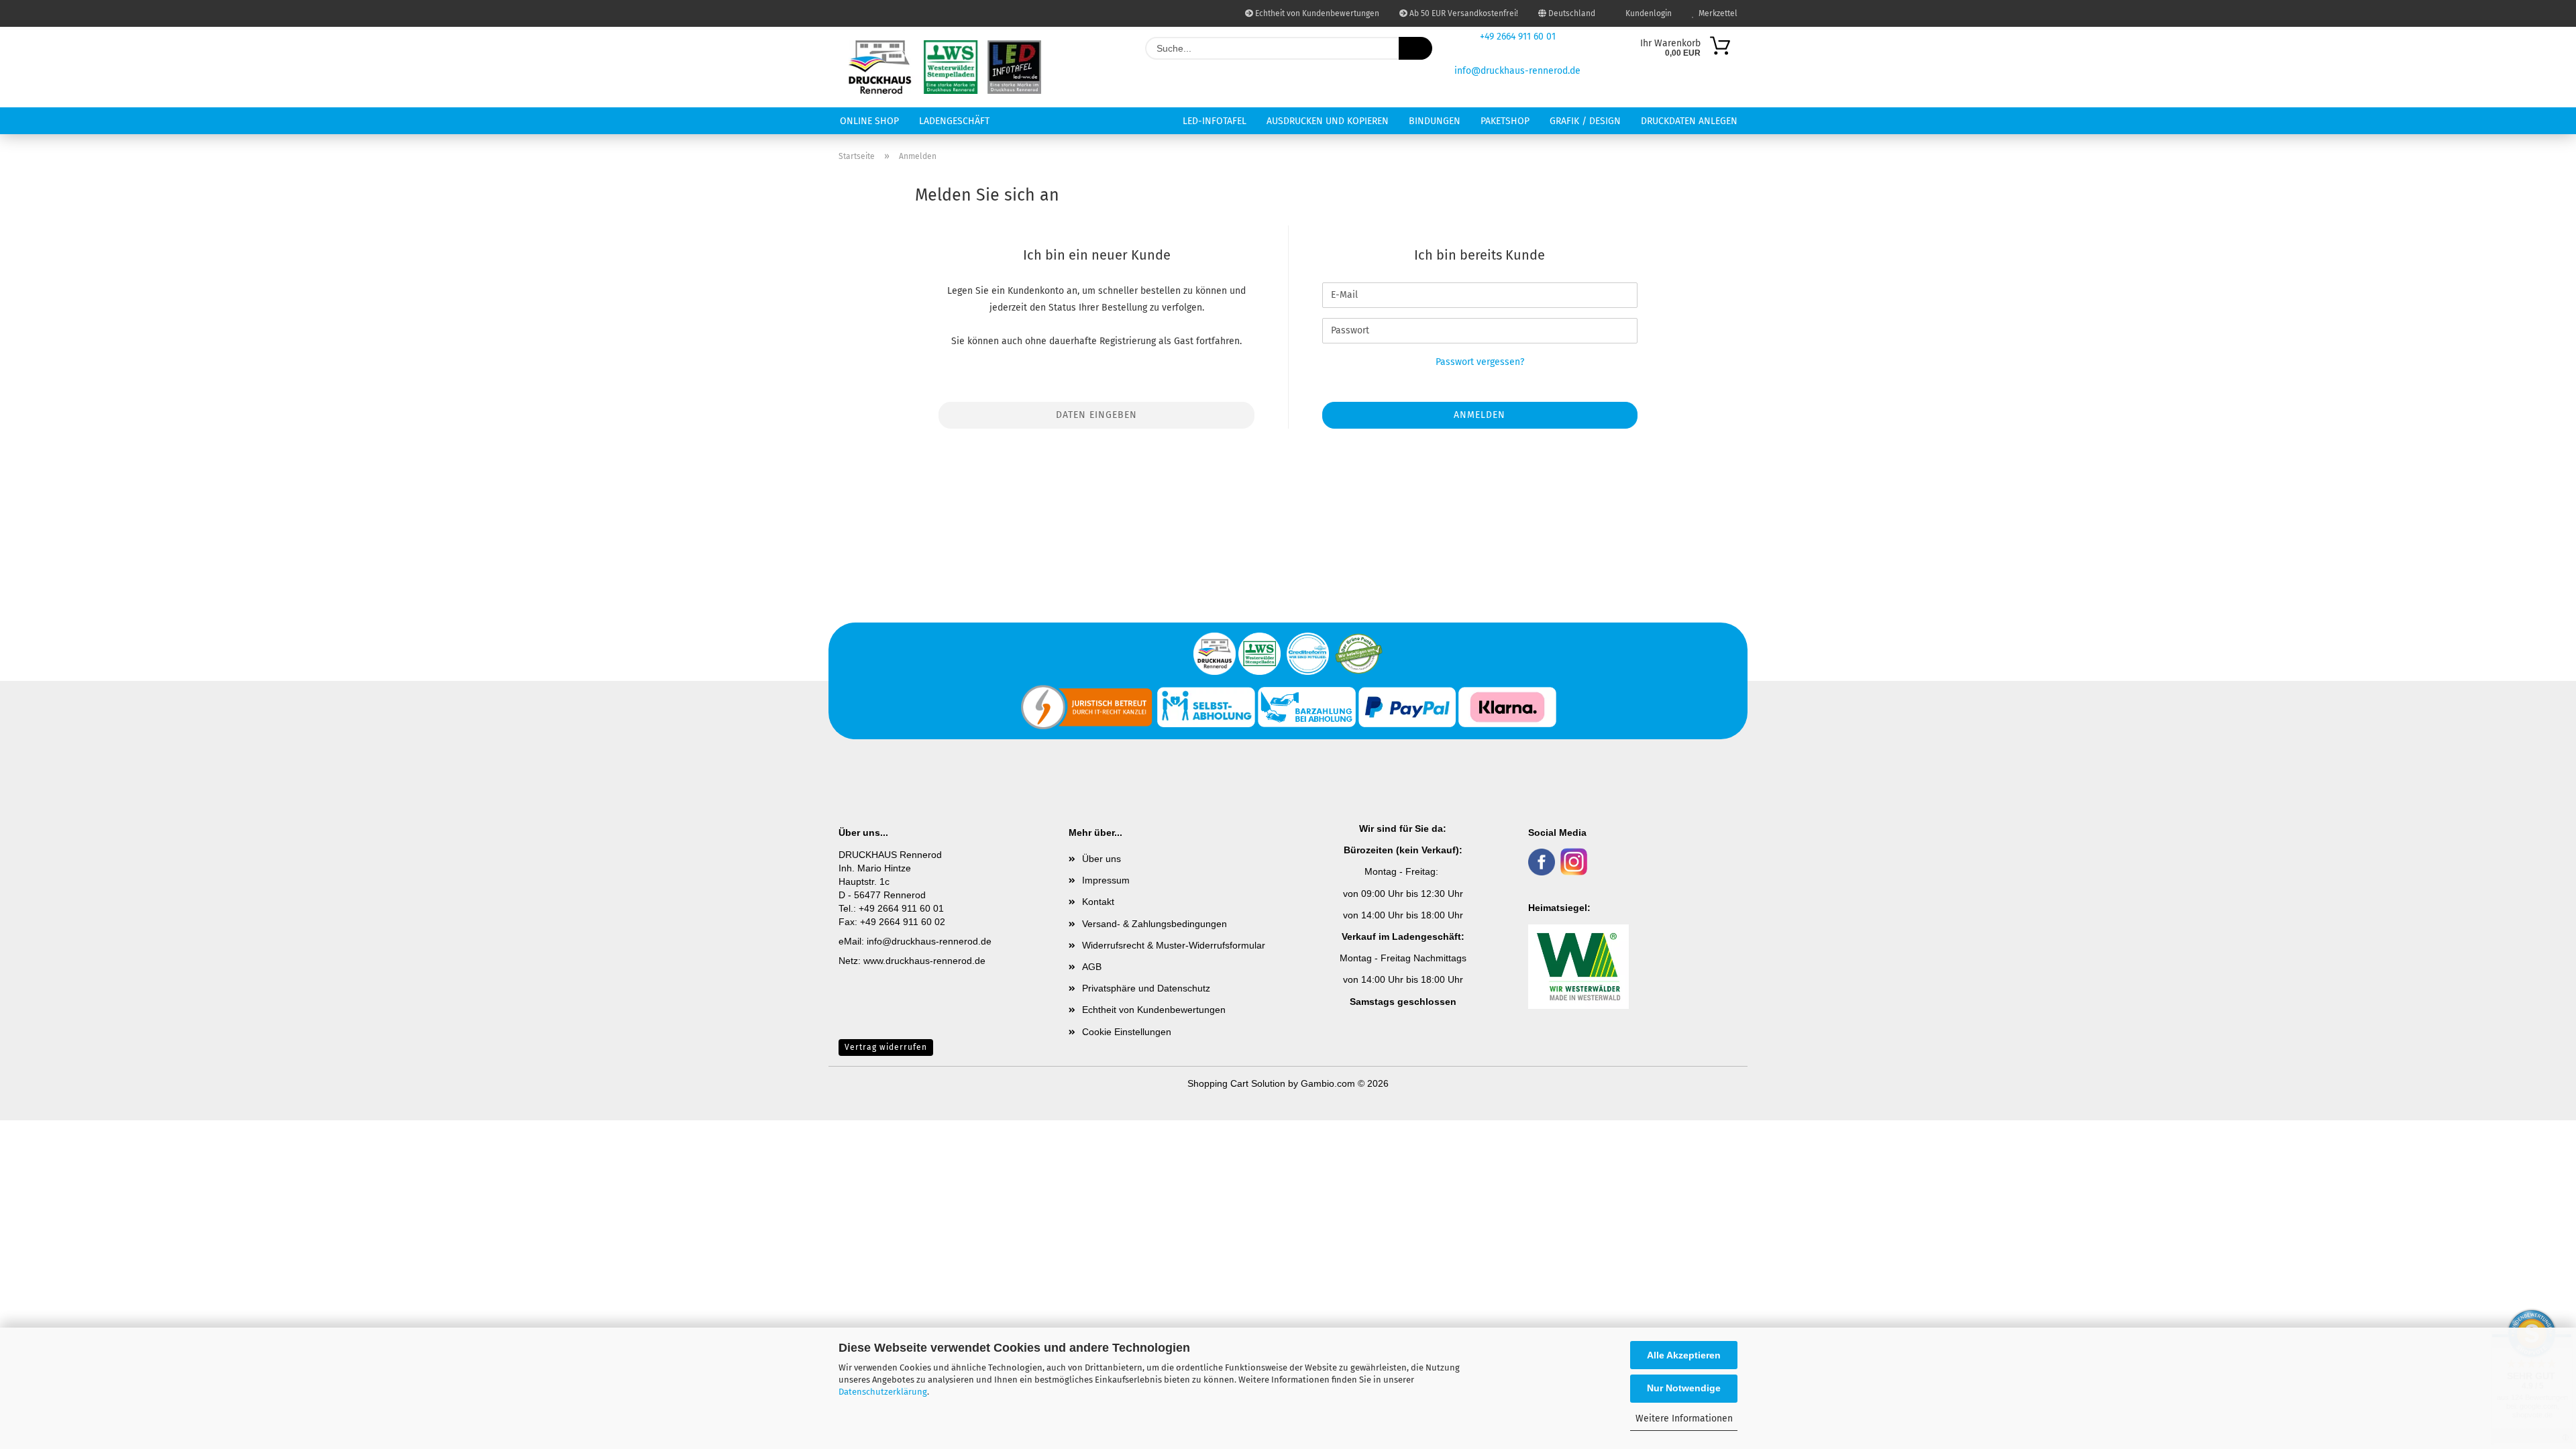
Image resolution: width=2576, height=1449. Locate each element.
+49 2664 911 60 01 (1518, 37)
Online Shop (869, 121)
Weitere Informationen (1684, 1418)
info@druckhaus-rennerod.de (1517, 71)
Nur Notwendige (1684, 1388)
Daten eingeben (1096, 415)
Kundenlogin (1647, 13)
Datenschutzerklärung (883, 1392)
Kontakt (1098, 902)
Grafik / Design (1585, 121)
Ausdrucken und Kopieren (1328, 121)
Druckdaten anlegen (1689, 121)
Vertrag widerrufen (886, 1047)
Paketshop (1505, 121)
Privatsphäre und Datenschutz (1146, 988)
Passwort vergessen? (1480, 362)
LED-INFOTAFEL (1215, 121)
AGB (1092, 967)
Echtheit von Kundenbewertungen (1316, 13)
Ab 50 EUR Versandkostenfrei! (1463, 13)
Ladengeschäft (954, 121)
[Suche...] (1415, 48)
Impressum (1106, 880)
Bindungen (1435, 121)
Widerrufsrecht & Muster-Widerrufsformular (1174, 945)
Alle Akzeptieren (1684, 1355)
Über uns (1102, 859)
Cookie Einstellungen (1127, 1032)
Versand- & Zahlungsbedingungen (1155, 924)
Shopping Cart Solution (1236, 1083)
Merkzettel (1716, 13)
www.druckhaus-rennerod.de (924, 961)
